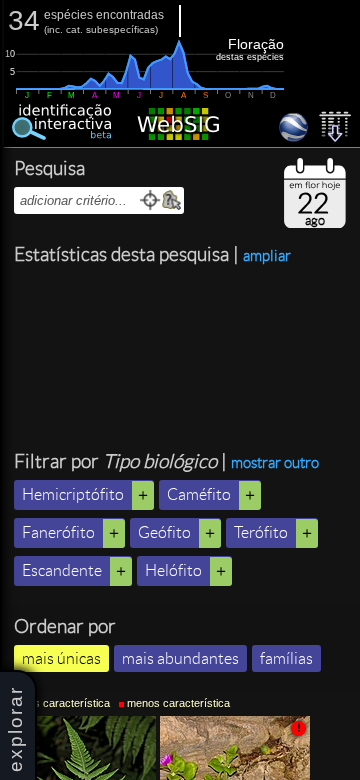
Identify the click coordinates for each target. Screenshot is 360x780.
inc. (55, 29)
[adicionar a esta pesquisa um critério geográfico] (171, 200)
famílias (286, 658)
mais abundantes (180, 658)
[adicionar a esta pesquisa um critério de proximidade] (150, 200)
